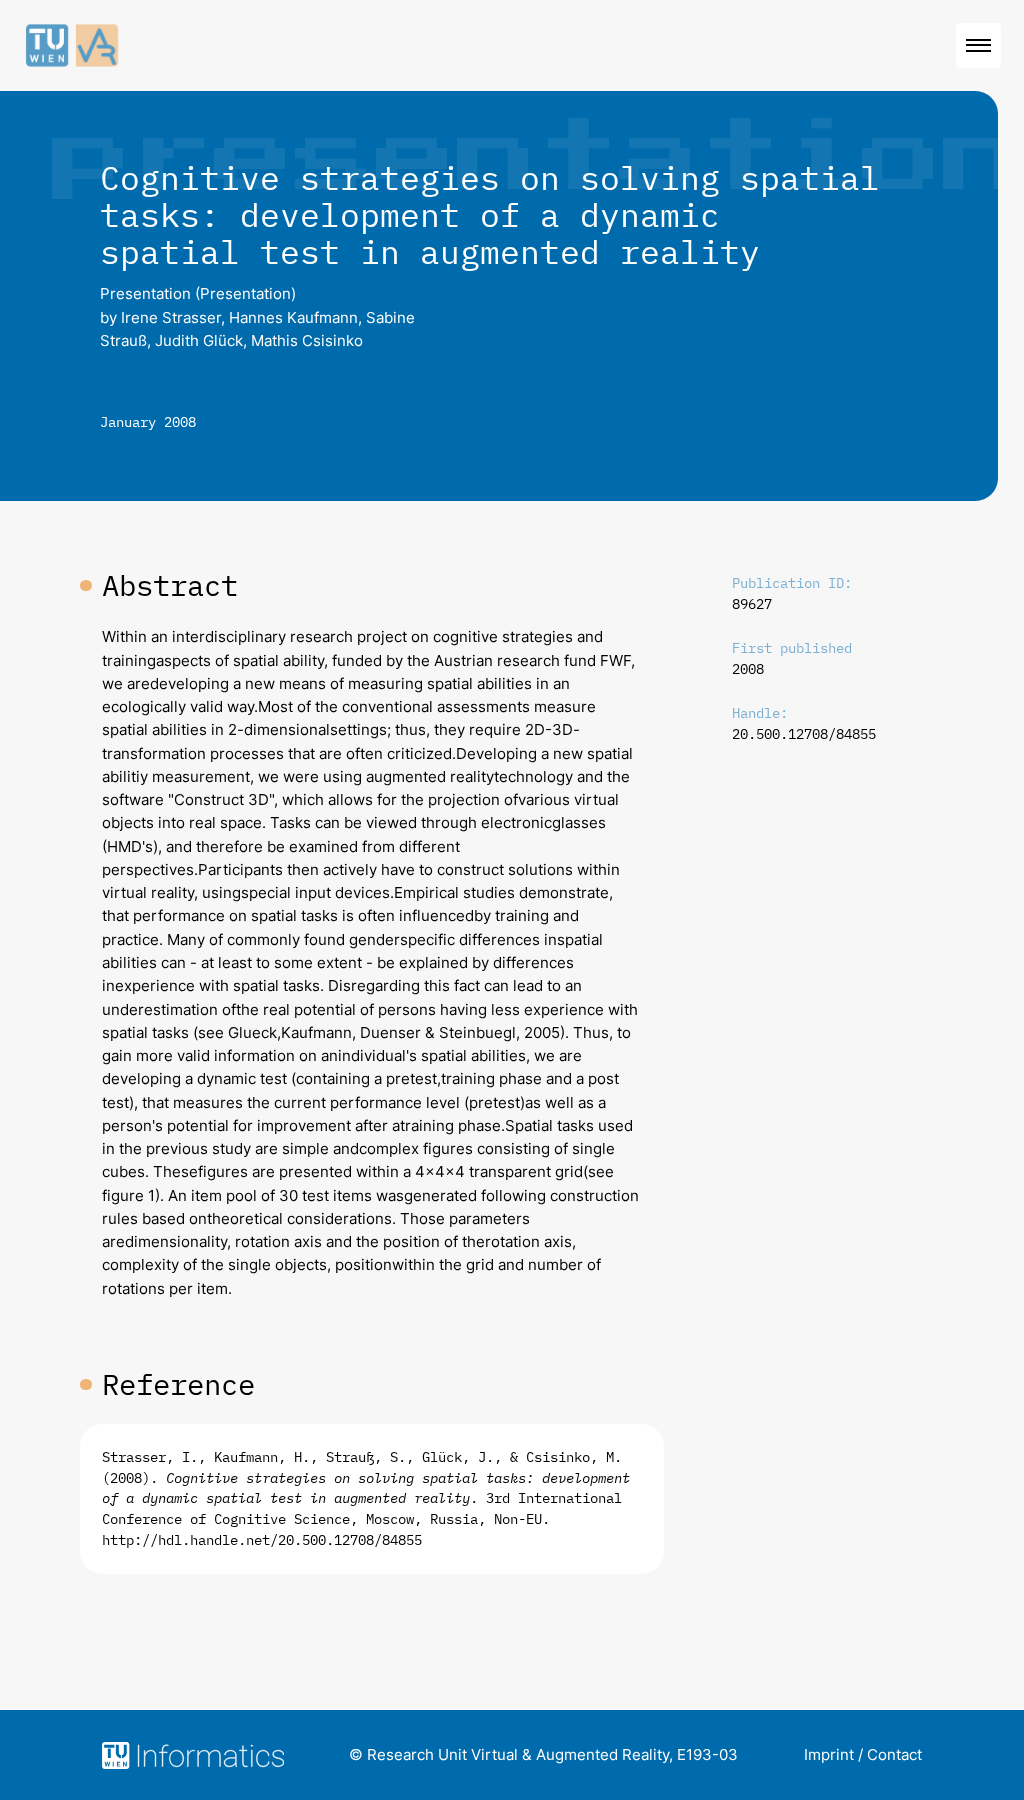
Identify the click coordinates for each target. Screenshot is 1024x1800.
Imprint (829, 1754)
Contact (894, 1754)
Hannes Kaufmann (293, 317)
